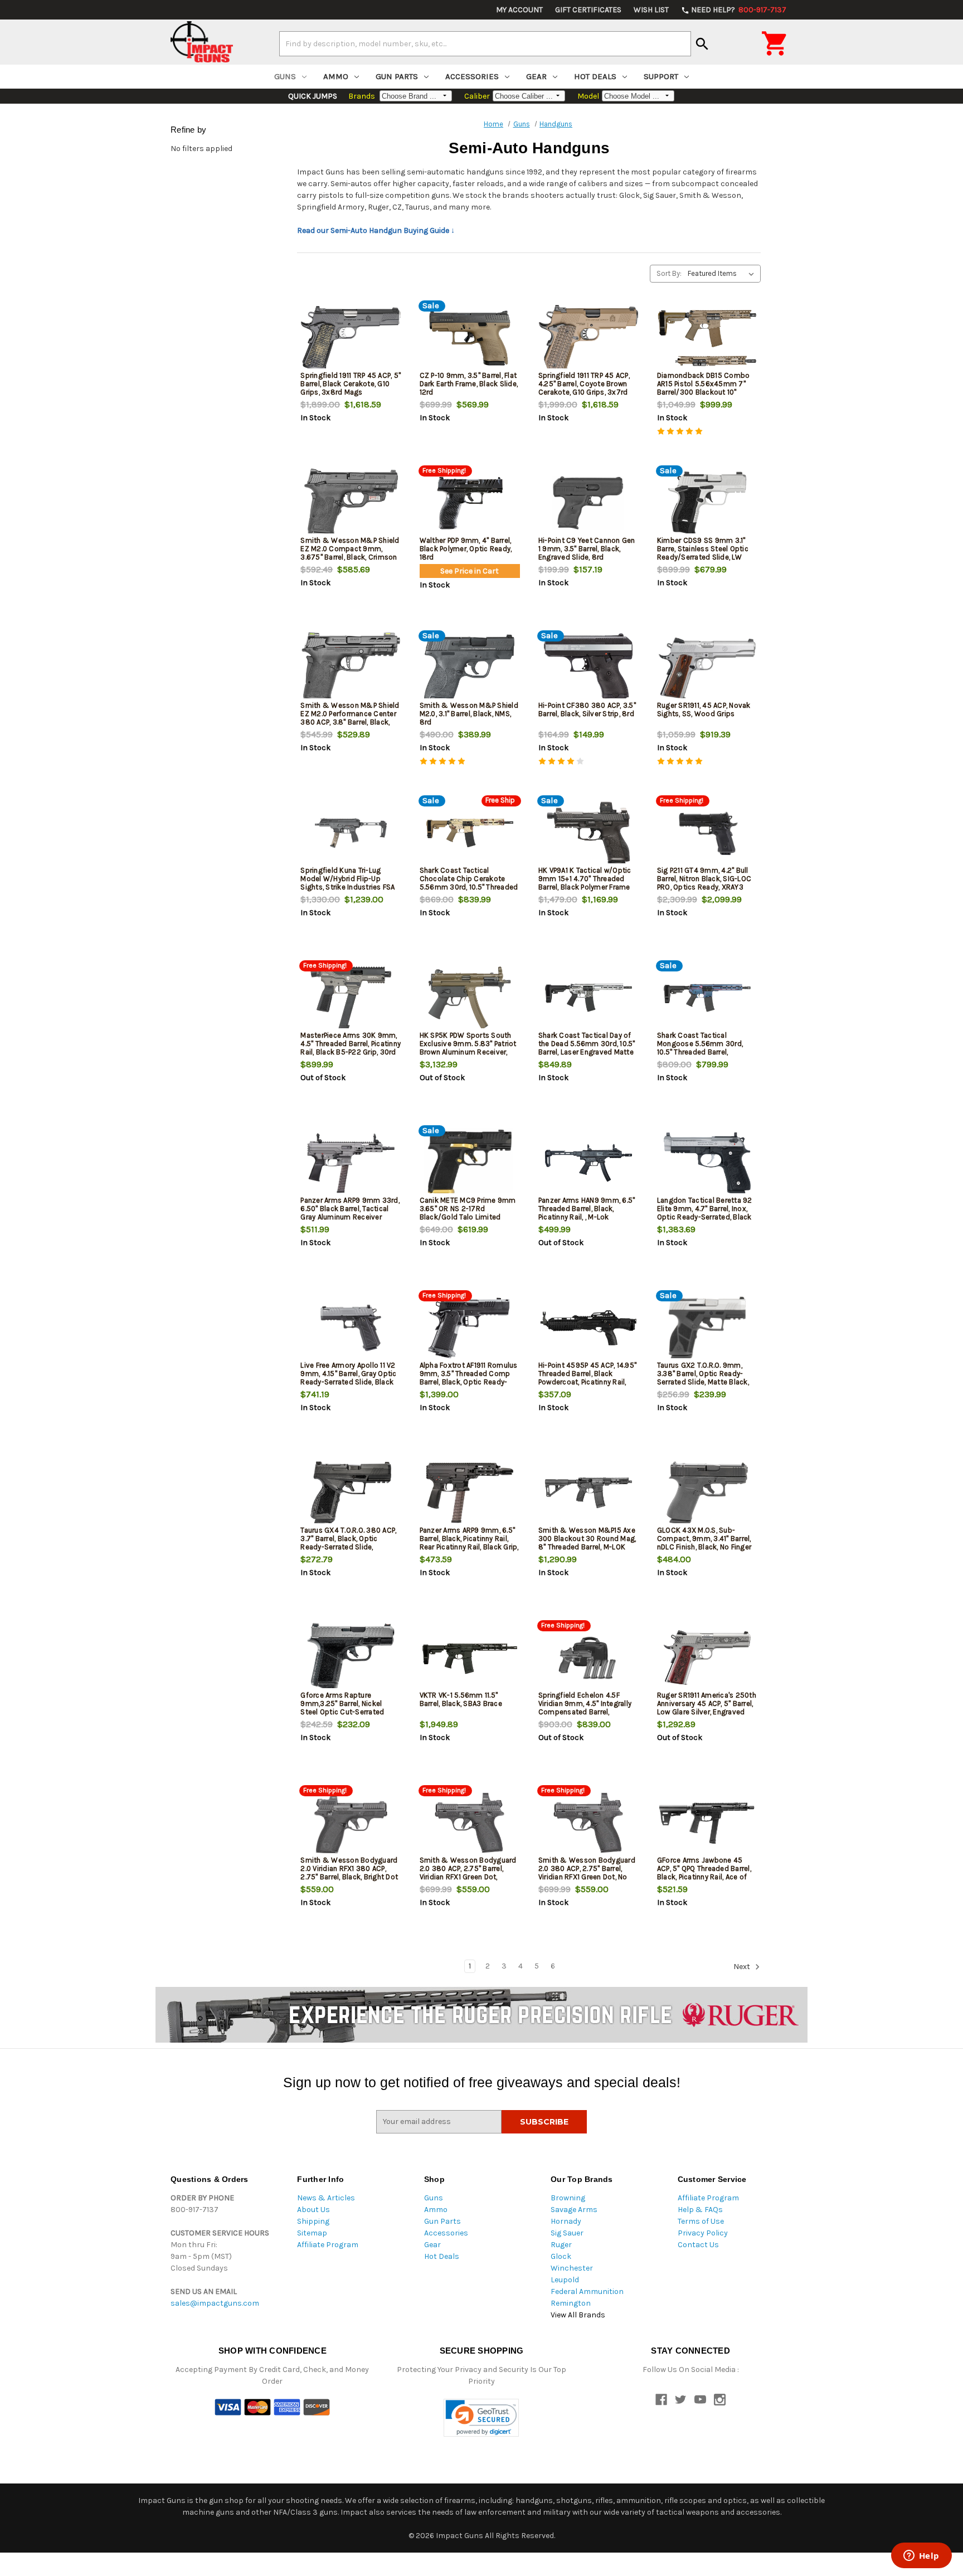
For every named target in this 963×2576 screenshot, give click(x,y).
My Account (519, 10)
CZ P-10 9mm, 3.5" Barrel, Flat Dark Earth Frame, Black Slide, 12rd (469, 384)
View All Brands (578, 2315)
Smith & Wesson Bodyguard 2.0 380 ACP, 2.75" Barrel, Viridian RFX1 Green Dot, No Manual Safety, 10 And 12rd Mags (587, 1877)
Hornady (566, 2221)
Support (661, 76)
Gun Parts (397, 76)
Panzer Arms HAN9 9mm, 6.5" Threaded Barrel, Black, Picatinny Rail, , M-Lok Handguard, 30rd (587, 1213)
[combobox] (485, 43)
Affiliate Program (328, 2245)
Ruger (561, 2245)
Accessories (472, 76)
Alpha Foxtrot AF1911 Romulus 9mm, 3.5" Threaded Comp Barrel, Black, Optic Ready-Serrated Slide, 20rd (469, 1378)
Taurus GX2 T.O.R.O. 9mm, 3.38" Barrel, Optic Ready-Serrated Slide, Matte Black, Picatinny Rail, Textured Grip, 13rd (704, 1382)
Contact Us (698, 2245)
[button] (481, 2418)
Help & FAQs (700, 2210)
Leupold (565, 2280)
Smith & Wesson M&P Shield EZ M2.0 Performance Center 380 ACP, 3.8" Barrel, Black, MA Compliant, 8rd (350, 718)
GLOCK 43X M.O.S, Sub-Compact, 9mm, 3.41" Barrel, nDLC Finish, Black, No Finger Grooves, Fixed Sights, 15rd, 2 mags (706, 1547)
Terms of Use (701, 2221)
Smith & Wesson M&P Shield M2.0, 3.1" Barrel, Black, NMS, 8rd (469, 714)
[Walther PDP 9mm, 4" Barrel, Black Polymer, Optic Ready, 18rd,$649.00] (470, 503)
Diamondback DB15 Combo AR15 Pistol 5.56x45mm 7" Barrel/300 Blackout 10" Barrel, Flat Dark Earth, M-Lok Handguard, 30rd (704, 392)
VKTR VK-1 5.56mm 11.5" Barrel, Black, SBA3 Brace (461, 1699)
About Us (313, 2210)
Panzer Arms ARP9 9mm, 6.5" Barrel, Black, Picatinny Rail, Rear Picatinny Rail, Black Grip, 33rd (469, 1543)
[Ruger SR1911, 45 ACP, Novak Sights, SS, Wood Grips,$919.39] (707, 668)
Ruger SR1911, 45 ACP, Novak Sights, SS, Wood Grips (704, 709)
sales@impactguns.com (215, 2303)
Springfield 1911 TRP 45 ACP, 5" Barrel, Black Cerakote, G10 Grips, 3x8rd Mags (351, 384)
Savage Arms (574, 2210)
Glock (561, 2256)
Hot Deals (595, 76)
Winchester (572, 2268)
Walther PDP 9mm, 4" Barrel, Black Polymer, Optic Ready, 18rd (466, 549)
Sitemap (312, 2233)
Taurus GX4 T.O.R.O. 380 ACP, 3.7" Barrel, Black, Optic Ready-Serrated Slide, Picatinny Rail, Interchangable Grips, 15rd (349, 1547)
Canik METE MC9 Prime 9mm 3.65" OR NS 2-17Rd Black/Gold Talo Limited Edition (468, 1213)
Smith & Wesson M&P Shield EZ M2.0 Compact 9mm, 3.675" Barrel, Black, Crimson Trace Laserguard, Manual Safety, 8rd (350, 557)
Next (743, 1967)
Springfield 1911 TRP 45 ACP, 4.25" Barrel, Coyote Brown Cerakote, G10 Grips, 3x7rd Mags (584, 388)
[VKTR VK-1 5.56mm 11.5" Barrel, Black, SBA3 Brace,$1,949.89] (470, 1658)
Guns (285, 76)
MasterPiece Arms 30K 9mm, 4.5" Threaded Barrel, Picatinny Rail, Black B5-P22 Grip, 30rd (351, 1044)
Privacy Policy (703, 2233)
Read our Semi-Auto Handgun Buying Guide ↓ (376, 230)
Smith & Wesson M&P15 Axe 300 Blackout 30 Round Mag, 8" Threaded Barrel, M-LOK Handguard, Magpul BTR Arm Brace (587, 1547)
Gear (536, 76)
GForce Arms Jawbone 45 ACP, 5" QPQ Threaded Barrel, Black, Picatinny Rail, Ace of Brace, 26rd (704, 1873)
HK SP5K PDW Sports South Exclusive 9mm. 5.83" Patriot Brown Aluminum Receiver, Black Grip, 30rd (468, 1048)
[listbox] (723, 274)
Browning (568, 2198)
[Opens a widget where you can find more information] (921, 2556)
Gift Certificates (588, 10)
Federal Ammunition (587, 2291)
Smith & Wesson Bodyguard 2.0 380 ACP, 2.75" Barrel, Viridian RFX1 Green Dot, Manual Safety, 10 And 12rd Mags (468, 1877)
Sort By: (669, 273)
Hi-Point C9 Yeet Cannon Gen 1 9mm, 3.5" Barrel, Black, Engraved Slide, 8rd (587, 549)
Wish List (651, 10)
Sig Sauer (567, 2233)
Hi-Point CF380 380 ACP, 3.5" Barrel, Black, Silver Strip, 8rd (587, 709)
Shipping (313, 2221)
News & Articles (326, 2198)
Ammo (336, 76)
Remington (571, 2303)
